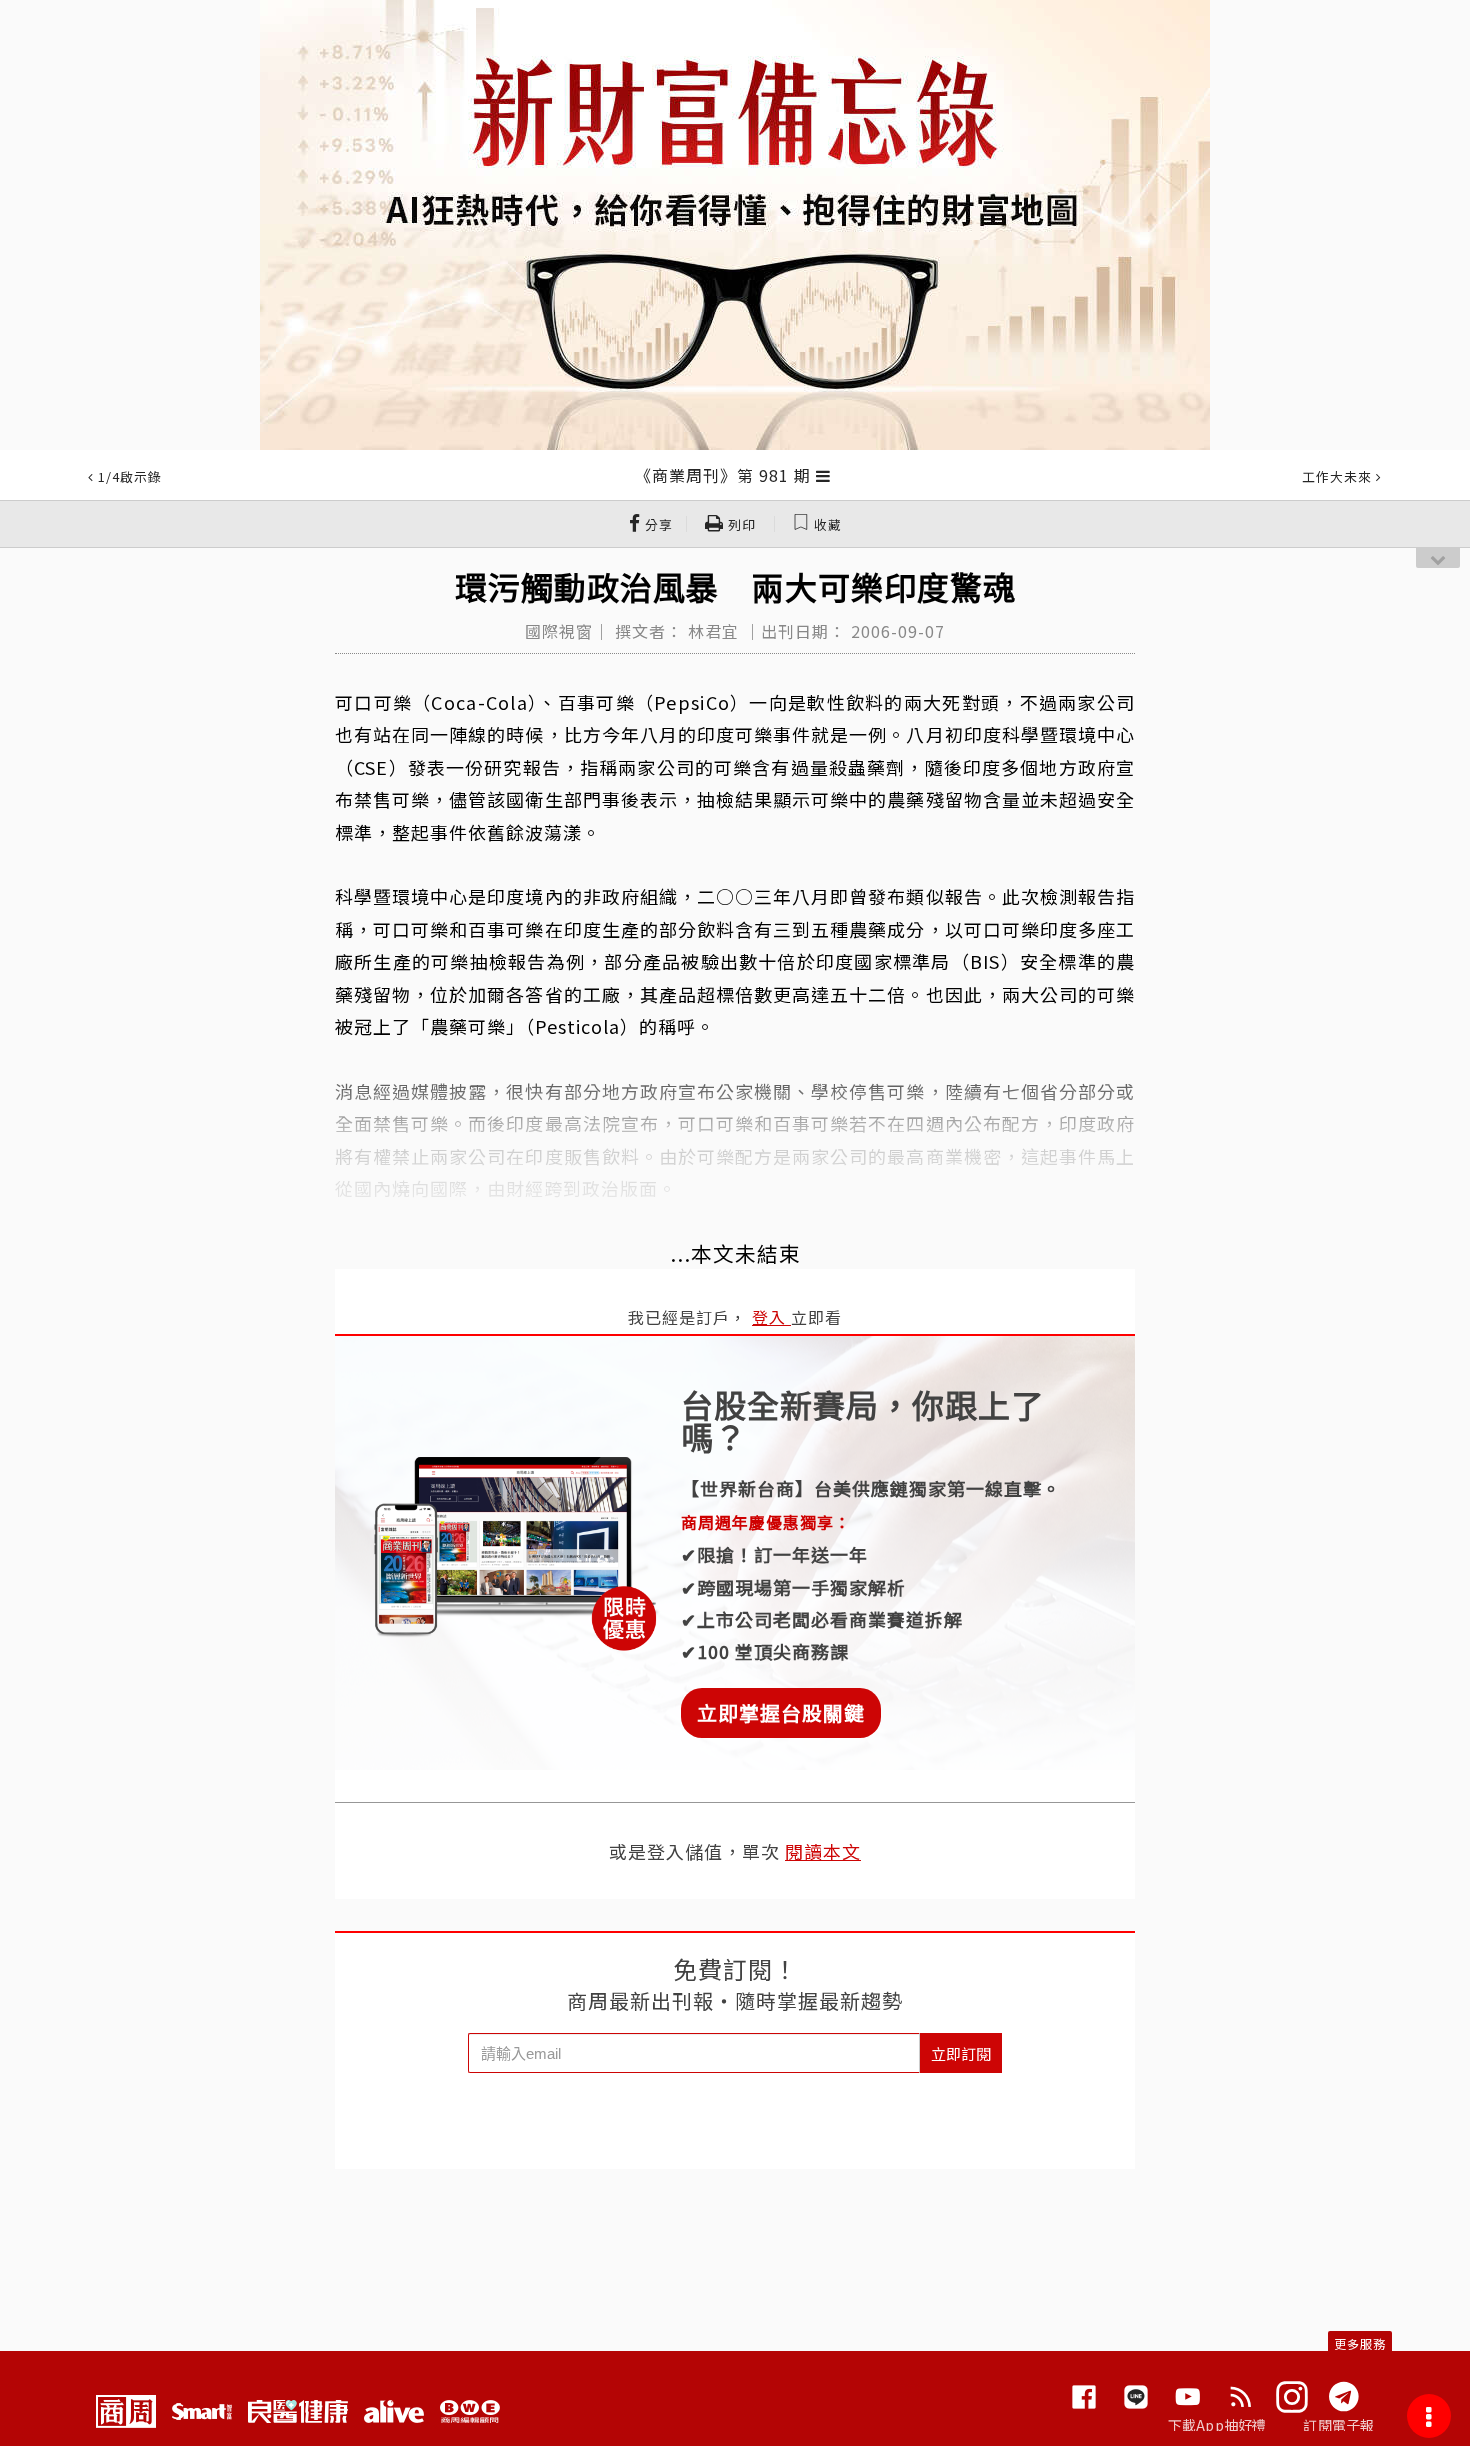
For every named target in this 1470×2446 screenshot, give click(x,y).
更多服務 (1360, 2343)
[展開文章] (823, 475)
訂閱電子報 (1338, 2425)
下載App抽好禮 (1217, 2425)
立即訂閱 (961, 2053)
